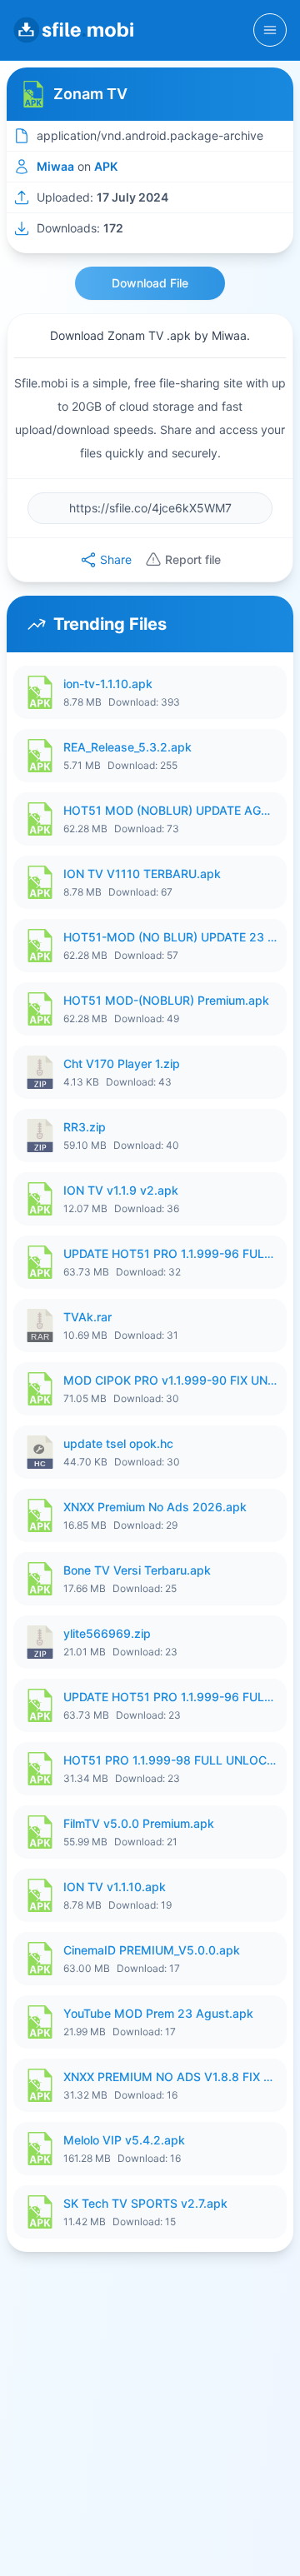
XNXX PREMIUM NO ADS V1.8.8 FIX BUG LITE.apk (170, 2077)
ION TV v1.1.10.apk (115, 1887)
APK (106, 166)
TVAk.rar (87, 1317)
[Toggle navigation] (270, 30)
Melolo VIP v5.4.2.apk (124, 2140)
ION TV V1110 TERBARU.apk (142, 874)
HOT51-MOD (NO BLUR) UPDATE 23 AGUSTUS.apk (170, 937)
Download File (150, 283)
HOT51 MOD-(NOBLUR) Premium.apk (166, 1000)
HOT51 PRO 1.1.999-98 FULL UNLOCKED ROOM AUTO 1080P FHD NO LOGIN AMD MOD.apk (170, 1760)
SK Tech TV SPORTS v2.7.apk (145, 2203)
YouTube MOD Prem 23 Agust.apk (158, 2013)
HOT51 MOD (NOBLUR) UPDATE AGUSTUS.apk (170, 810)
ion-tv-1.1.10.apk (108, 684)
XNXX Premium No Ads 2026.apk (155, 1507)
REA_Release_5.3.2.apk (127, 747)
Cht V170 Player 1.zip (122, 1063)
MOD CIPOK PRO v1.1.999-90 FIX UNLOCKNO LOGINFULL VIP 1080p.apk (170, 1380)
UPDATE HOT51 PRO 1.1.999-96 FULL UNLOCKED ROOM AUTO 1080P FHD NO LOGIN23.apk (170, 1697)
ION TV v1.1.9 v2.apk (121, 1190)
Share (116, 559)
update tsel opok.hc (118, 1443)
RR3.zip (85, 1127)
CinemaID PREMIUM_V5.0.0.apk (152, 1950)
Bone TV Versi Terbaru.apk (137, 1570)
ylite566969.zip (107, 1633)
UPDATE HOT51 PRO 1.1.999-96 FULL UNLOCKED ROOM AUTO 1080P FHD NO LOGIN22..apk (170, 1253)
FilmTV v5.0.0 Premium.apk (139, 1823)
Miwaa (55, 166)
